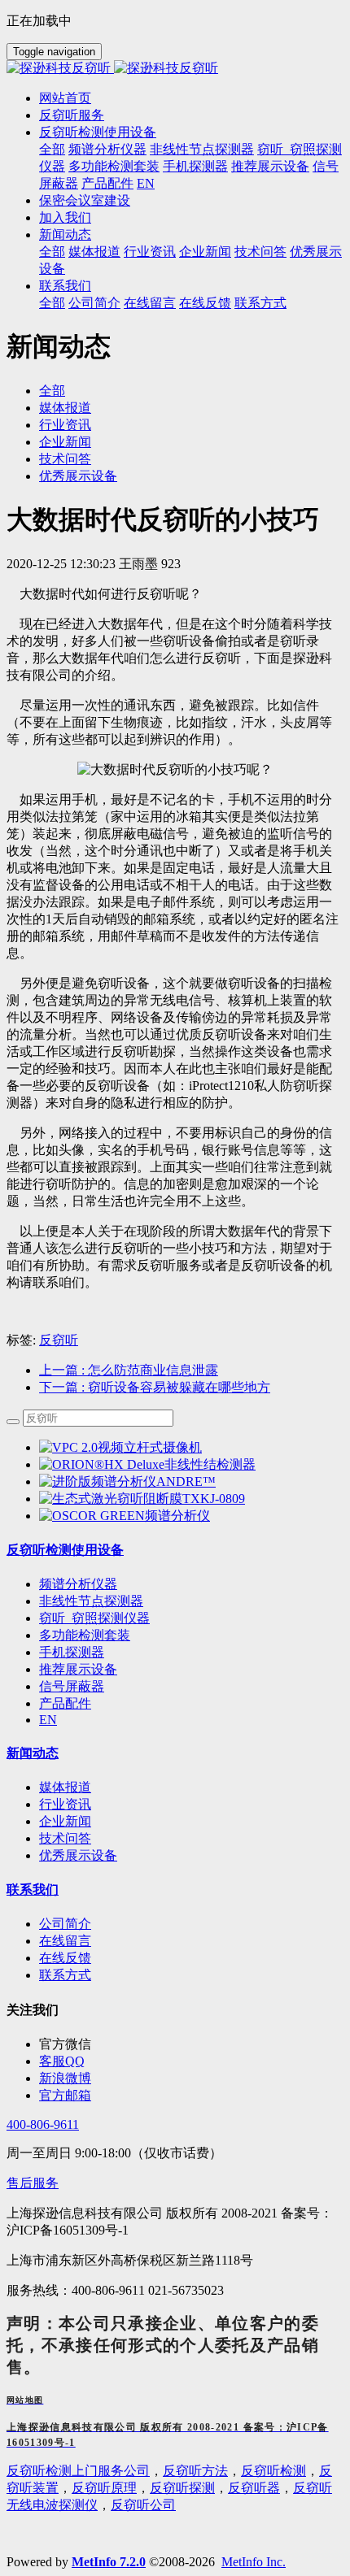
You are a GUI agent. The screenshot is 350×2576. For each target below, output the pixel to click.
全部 (52, 149)
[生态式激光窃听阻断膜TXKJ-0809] (142, 1499)
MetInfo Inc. (254, 2562)
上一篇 (129, 1370)
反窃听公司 (143, 2505)
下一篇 (155, 1387)
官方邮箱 (65, 2095)
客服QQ (62, 2061)
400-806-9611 (43, 2124)
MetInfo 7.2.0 (109, 2562)
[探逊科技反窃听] (175, 69)
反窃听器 (254, 2488)
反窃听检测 (273, 2471)
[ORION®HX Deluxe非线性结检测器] (147, 1464)
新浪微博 (65, 2078)
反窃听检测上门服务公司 (78, 2471)
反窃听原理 (104, 2488)
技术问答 (65, 459)
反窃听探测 (182, 2488)
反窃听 (59, 1340)
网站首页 (65, 98)
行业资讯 (65, 425)
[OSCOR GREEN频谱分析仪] (125, 1516)
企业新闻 (65, 442)
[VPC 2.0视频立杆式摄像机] (120, 1447)
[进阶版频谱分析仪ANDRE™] (127, 1481)
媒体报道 (65, 408)
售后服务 (33, 2183)
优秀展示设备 (78, 476)
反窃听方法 (195, 2471)
